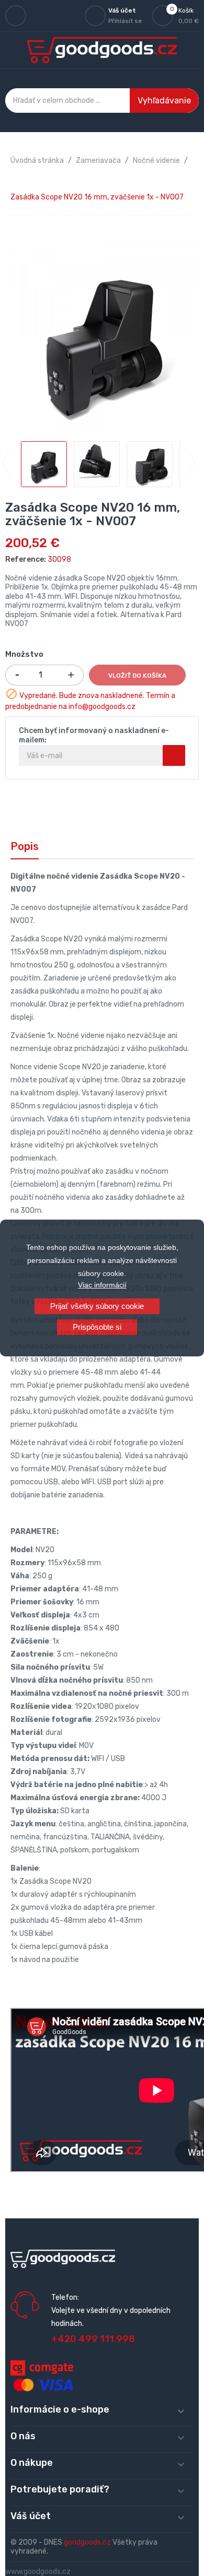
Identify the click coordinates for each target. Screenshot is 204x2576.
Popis (25, 846)
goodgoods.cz (87, 2542)
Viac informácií (102, 1285)
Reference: (26, 559)
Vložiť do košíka (137, 676)
